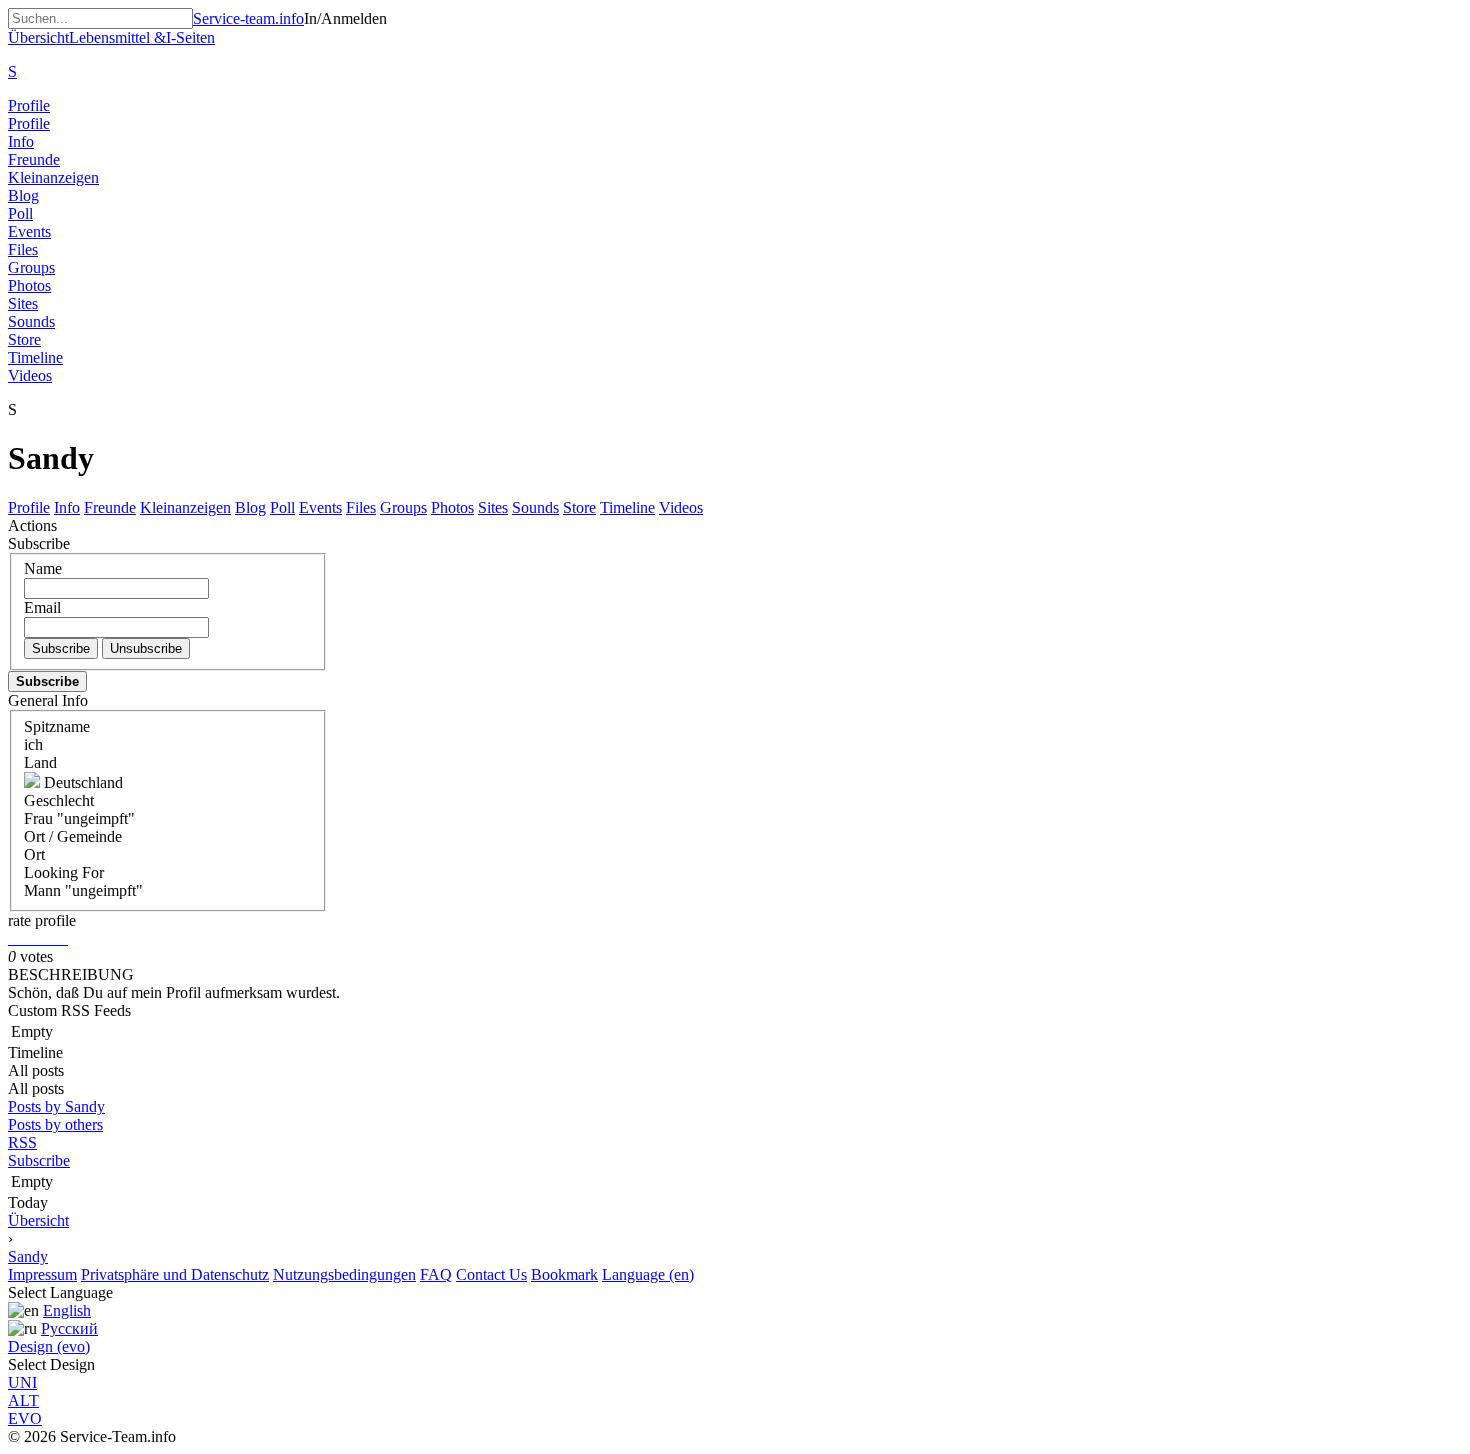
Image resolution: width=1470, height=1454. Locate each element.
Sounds (31, 321)
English (67, 1310)
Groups (31, 267)
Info (21, 141)
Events (29, 231)
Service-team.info (248, 18)
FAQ (436, 1274)
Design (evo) (49, 1346)
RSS (22, 1142)
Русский (69, 1328)
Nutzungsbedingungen (344, 1274)
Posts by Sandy (56, 1106)
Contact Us (491, 1274)
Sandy (28, 1256)
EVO (25, 1418)
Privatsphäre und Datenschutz (175, 1274)
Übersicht (38, 1220)
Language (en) (648, 1274)
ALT (23, 1400)
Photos (29, 285)
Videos (30, 375)
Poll (20, 213)
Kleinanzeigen (53, 177)
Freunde (34, 159)
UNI (22, 1382)
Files (23, 249)
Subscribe (39, 1160)
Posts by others (55, 1124)
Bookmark (564, 1274)
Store (24, 339)
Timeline (35, 357)
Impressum (42, 1274)
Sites (23, 303)
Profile (29, 105)
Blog (23, 195)
